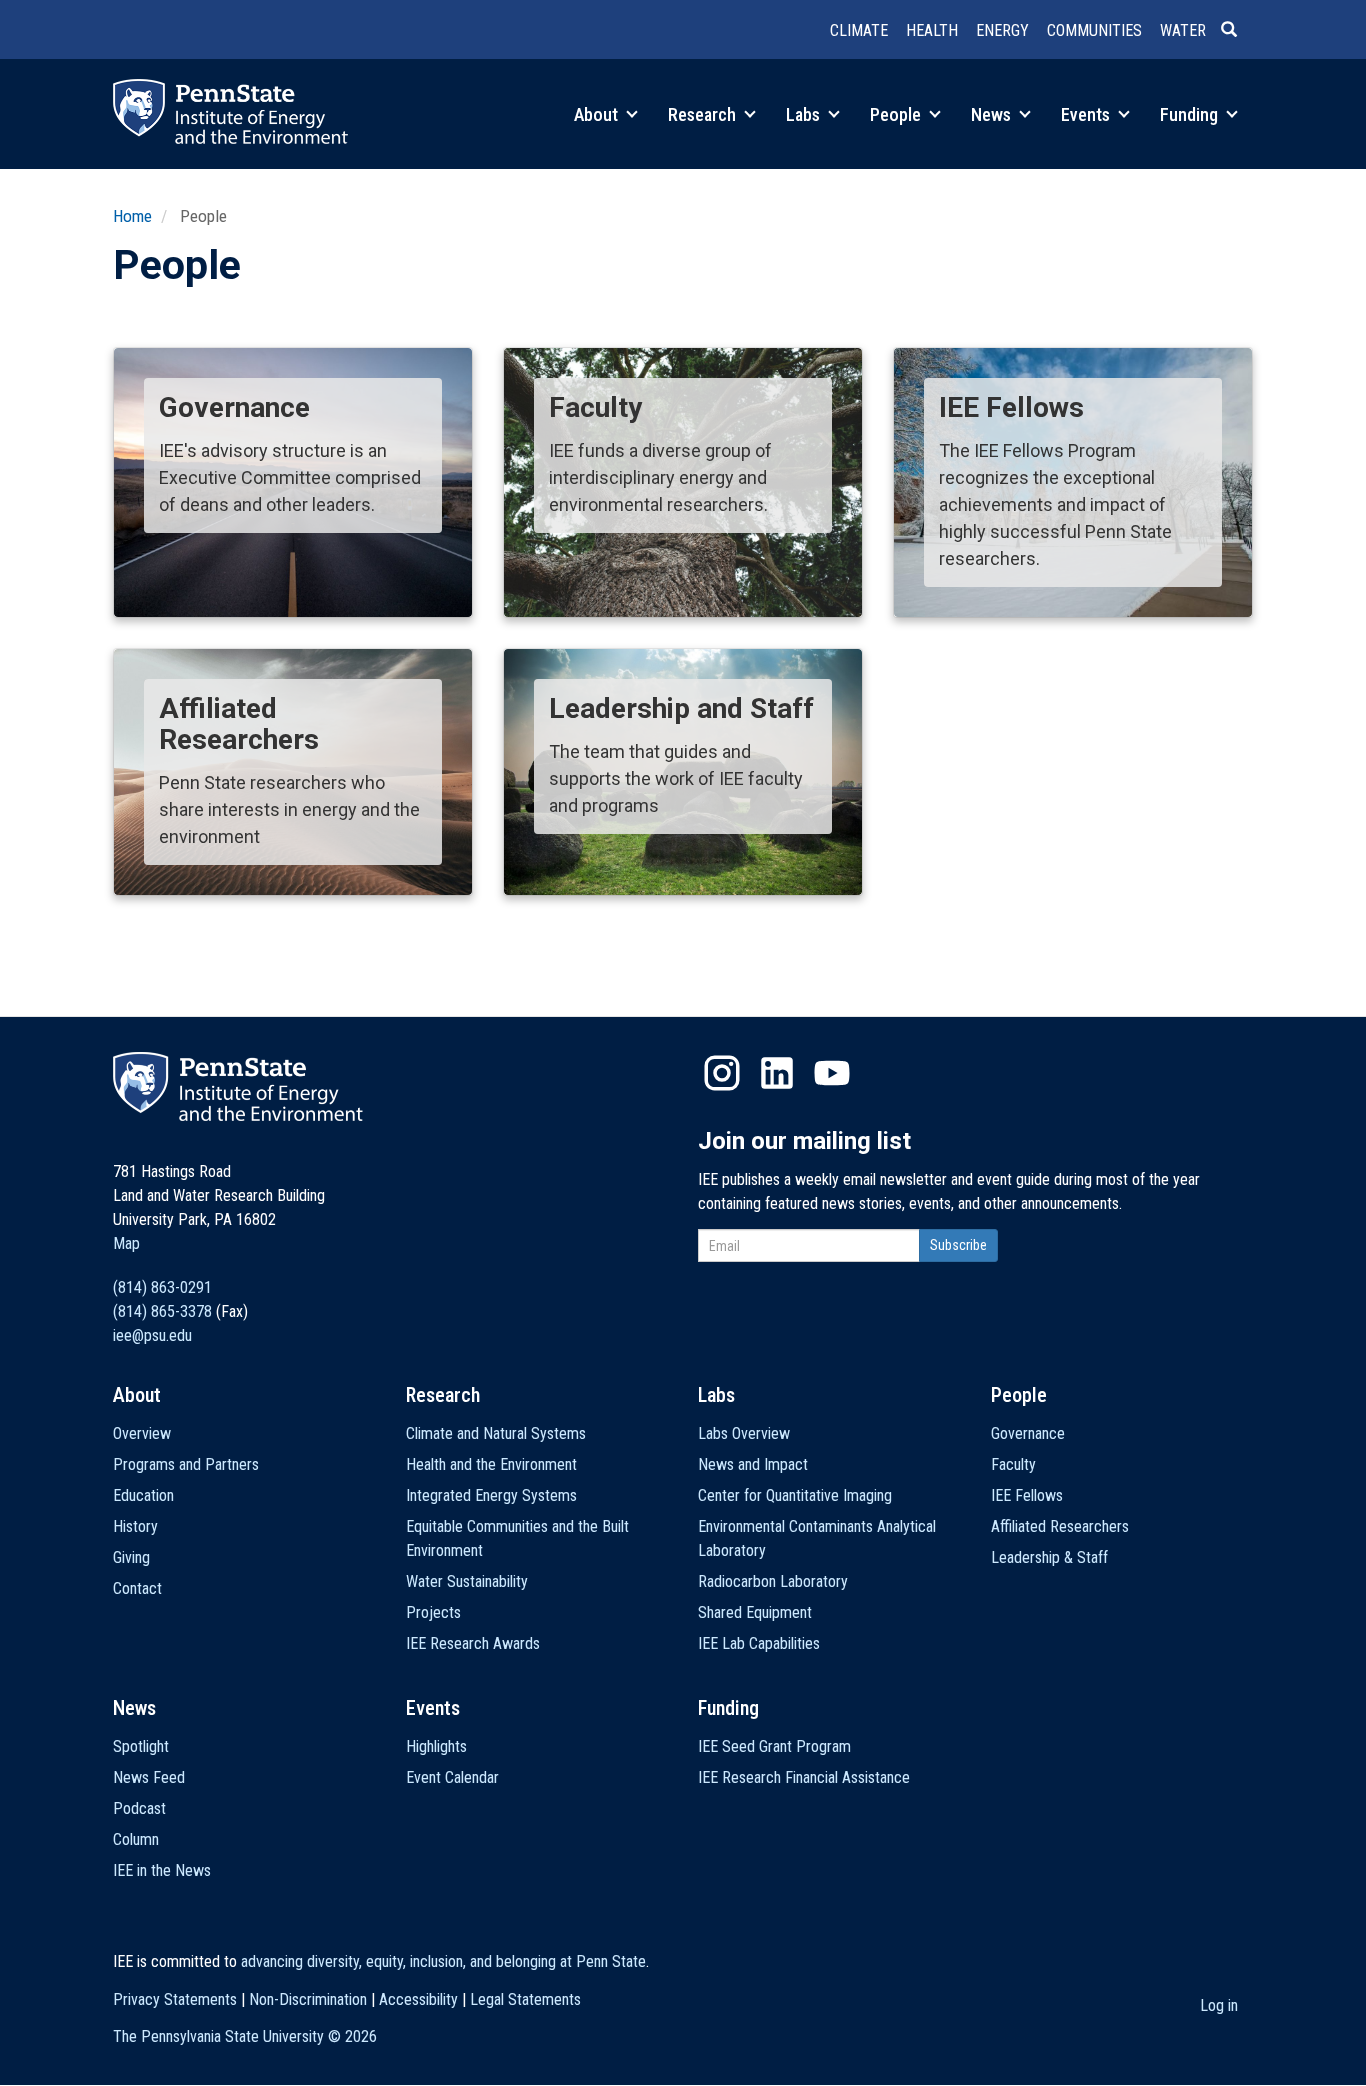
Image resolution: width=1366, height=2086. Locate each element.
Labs (805, 114)
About (598, 114)
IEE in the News (162, 1870)
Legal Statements (525, 1999)
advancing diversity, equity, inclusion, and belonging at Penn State (443, 1961)
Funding (1191, 114)
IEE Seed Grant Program (774, 1746)
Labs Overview (744, 1433)
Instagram (722, 1073)
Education (143, 1495)
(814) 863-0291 (162, 1287)
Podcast (139, 1808)
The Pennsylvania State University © (245, 2036)
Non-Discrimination (308, 1999)
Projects (433, 1612)
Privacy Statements (175, 1999)
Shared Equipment (755, 1612)
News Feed (149, 1777)
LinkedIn (777, 1073)
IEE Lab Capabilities (759, 1643)
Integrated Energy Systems (491, 1495)
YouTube (832, 1073)
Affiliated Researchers (1060, 1526)
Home (132, 216)
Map (126, 1243)
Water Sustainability (467, 1581)
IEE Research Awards (473, 1643)
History (135, 1526)
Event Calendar (452, 1777)
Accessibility (418, 1999)
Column (136, 1839)
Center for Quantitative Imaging (795, 1495)
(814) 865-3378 (162, 1311)
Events (1087, 114)
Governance (1028, 1433)
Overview (142, 1433)
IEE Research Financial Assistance (804, 1777)
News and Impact (753, 1464)
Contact (137, 1588)
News (993, 114)
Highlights (436, 1746)
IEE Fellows (1027, 1495)
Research (704, 114)
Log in (1219, 2005)
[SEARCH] (1237, 31)
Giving (131, 1557)
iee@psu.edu (152, 1335)
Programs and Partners (186, 1464)
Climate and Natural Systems (496, 1433)
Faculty (1013, 1464)
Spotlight (141, 1746)
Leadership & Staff (1049, 1557)
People (897, 114)
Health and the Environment (491, 1464)
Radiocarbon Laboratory (773, 1581)
